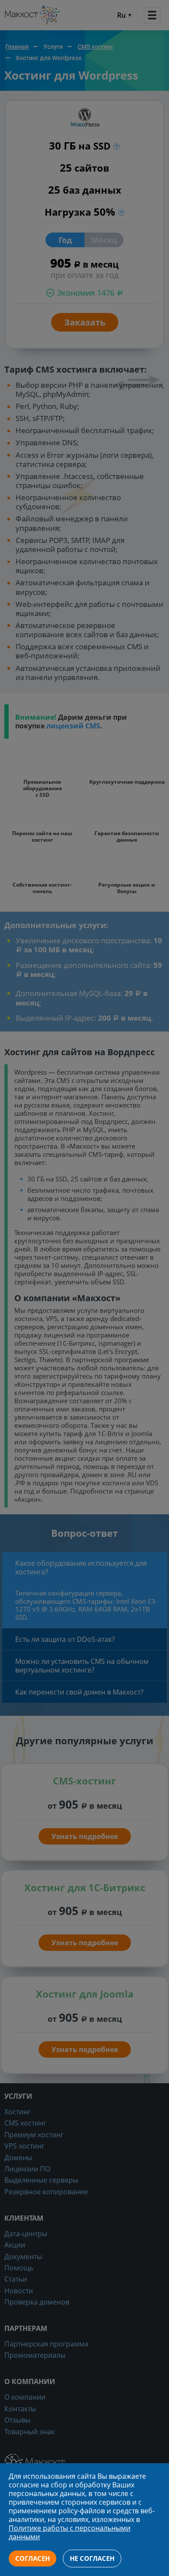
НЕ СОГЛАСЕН (92, 2558)
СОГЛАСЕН (32, 2558)
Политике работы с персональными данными (70, 2532)
